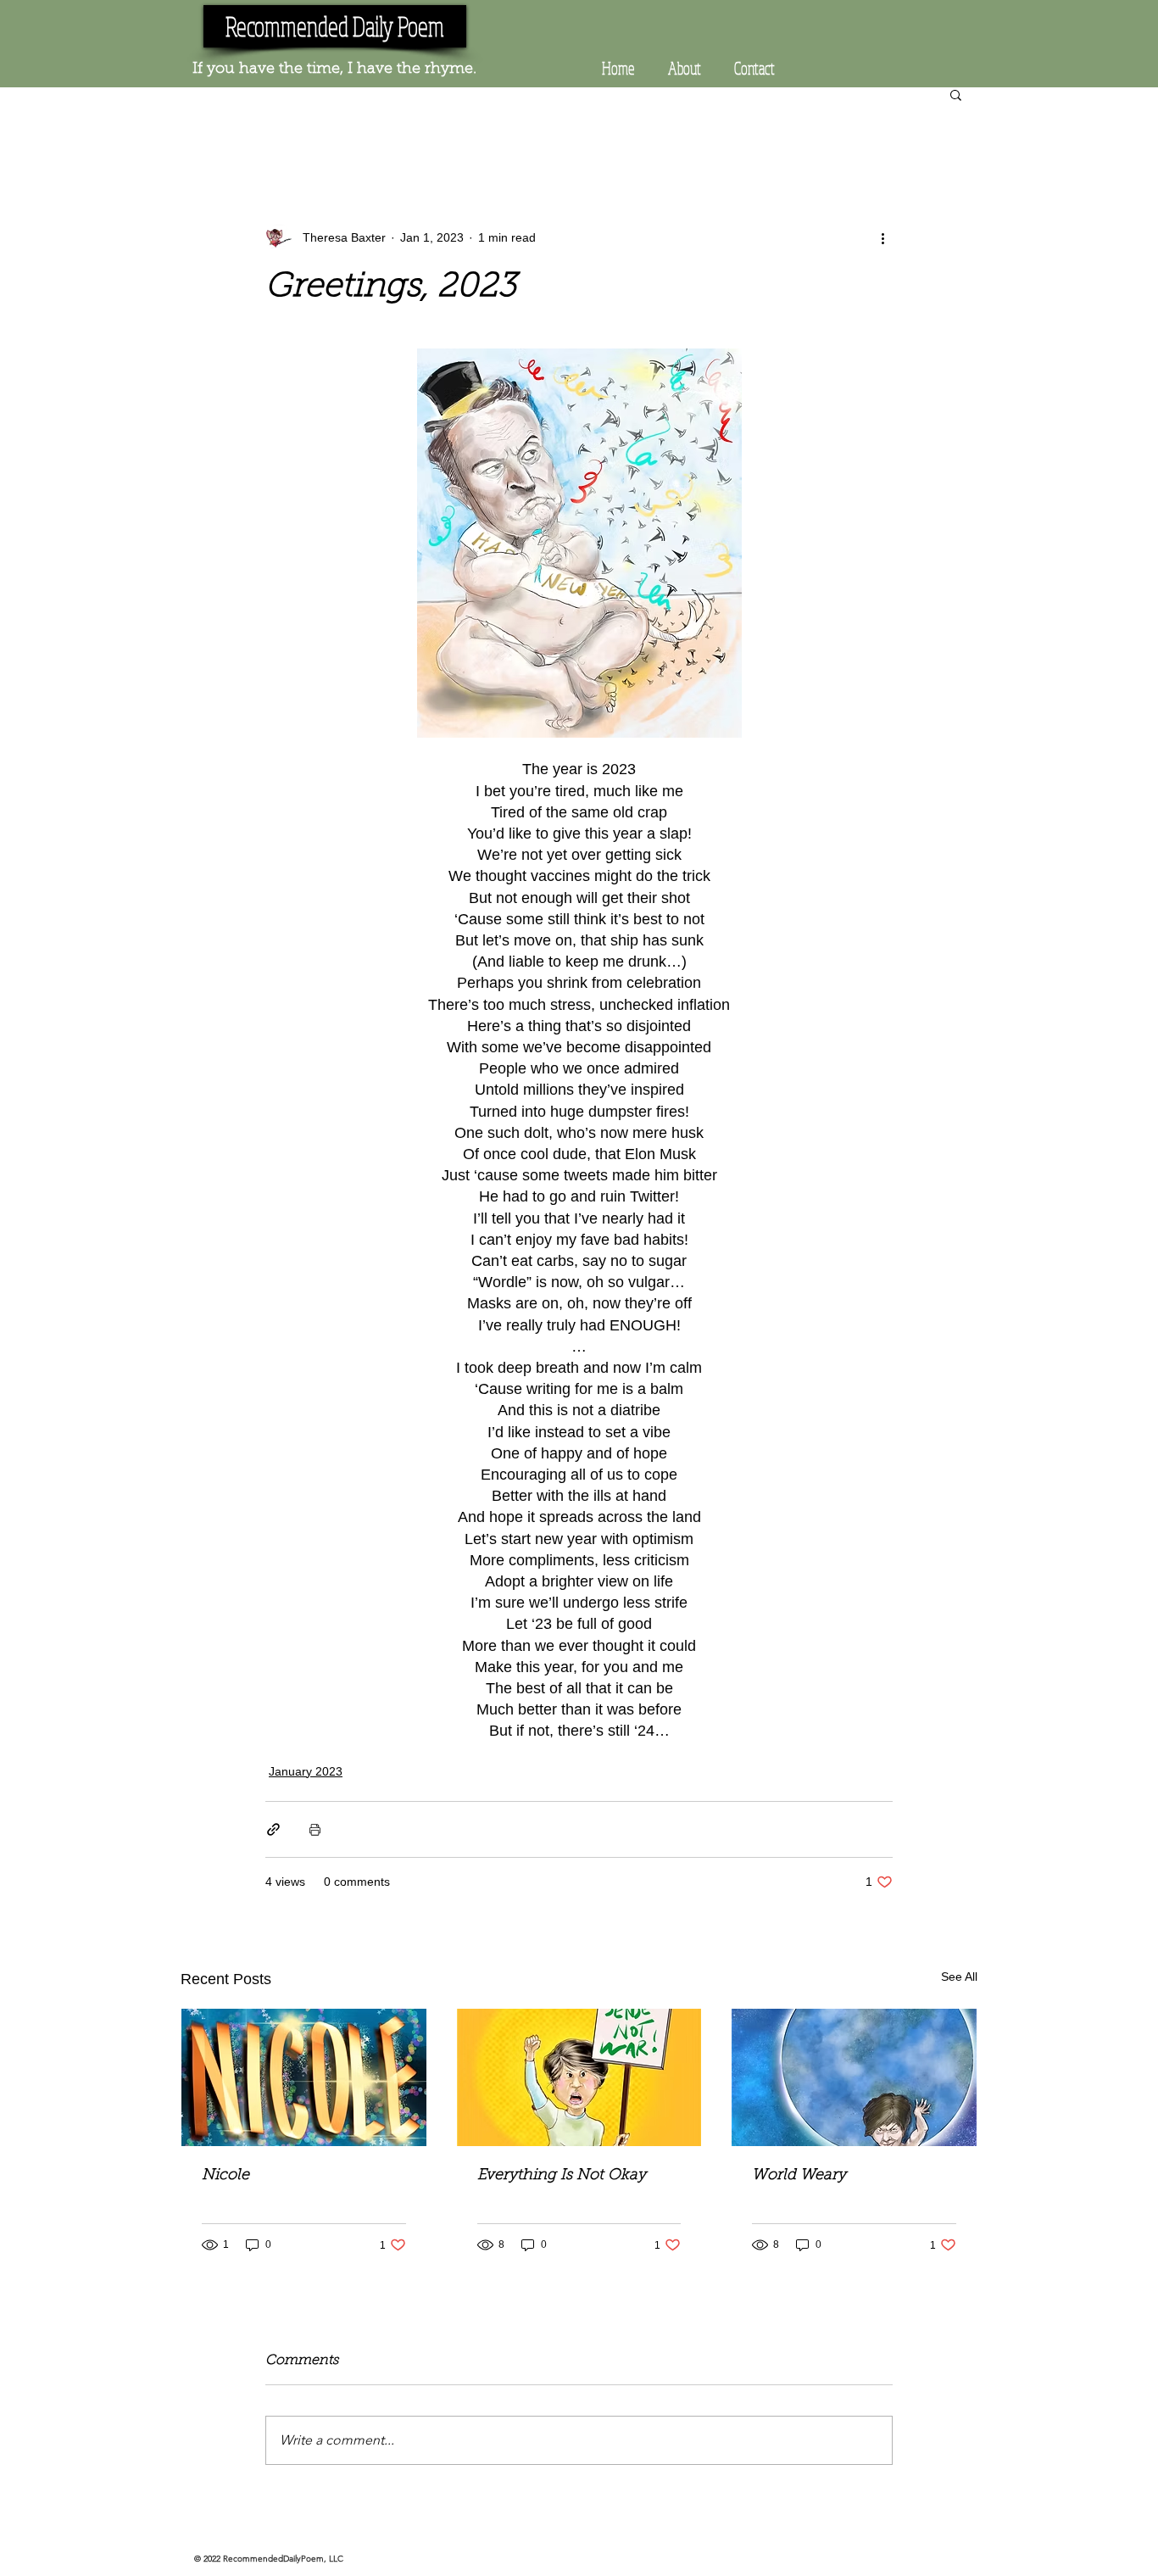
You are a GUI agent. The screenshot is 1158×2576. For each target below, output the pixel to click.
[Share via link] (273, 1829)
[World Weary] (854, 2077)
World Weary (799, 2176)
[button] (956, 94)
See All (959, 1977)
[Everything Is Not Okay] (579, 2077)
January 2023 (306, 1771)
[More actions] (882, 237)
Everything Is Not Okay (562, 2176)
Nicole (225, 2176)
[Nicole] (304, 2077)
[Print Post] (315, 1829)
